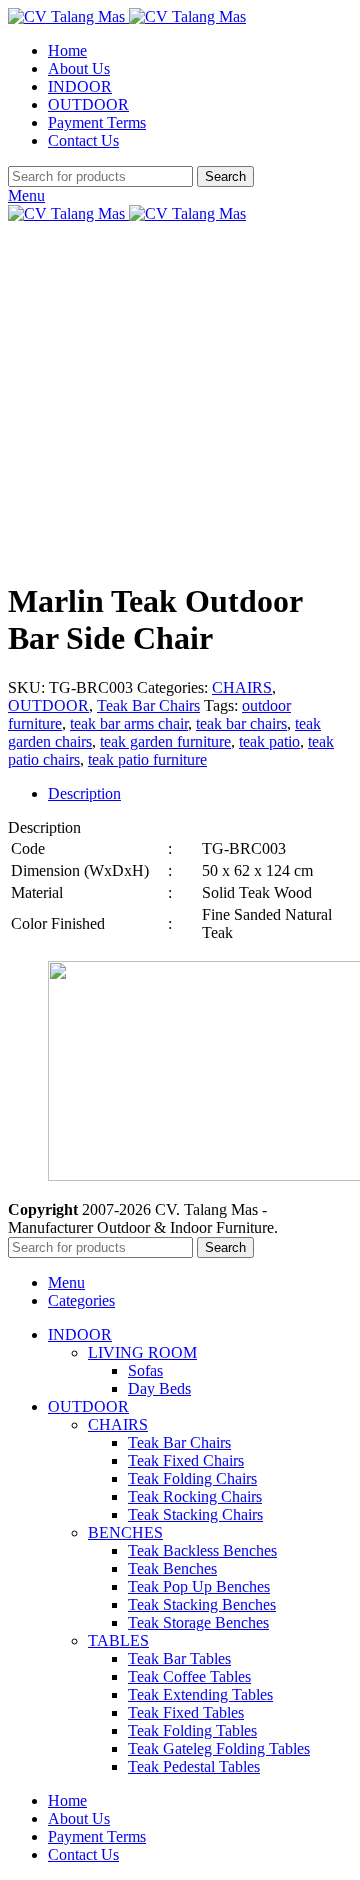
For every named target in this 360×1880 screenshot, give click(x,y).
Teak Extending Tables (200, 1694)
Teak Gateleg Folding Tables (219, 1748)
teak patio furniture (147, 759)
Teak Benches (172, 1568)
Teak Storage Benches (198, 1622)
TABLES (118, 1640)
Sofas (145, 1370)
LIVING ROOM (142, 1352)
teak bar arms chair (129, 723)
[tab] (200, 794)
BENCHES (125, 1532)
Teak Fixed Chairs (186, 1460)
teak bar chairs (241, 723)
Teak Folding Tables (192, 1730)
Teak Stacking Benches (202, 1604)
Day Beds (159, 1388)
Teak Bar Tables (179, 1658)
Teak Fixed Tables (186, 1712)
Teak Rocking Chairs (195, 1496)
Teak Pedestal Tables (194, 1766)
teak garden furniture (165, 741)
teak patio (269, 741)
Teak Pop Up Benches (199, 1586)
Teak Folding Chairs (192, 1478)
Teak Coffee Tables (189, 1676)
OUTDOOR (48, 705)
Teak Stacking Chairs (195, 1514)
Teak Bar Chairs (148, 705)
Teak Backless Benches (202, 1550)
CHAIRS (242, 687)
